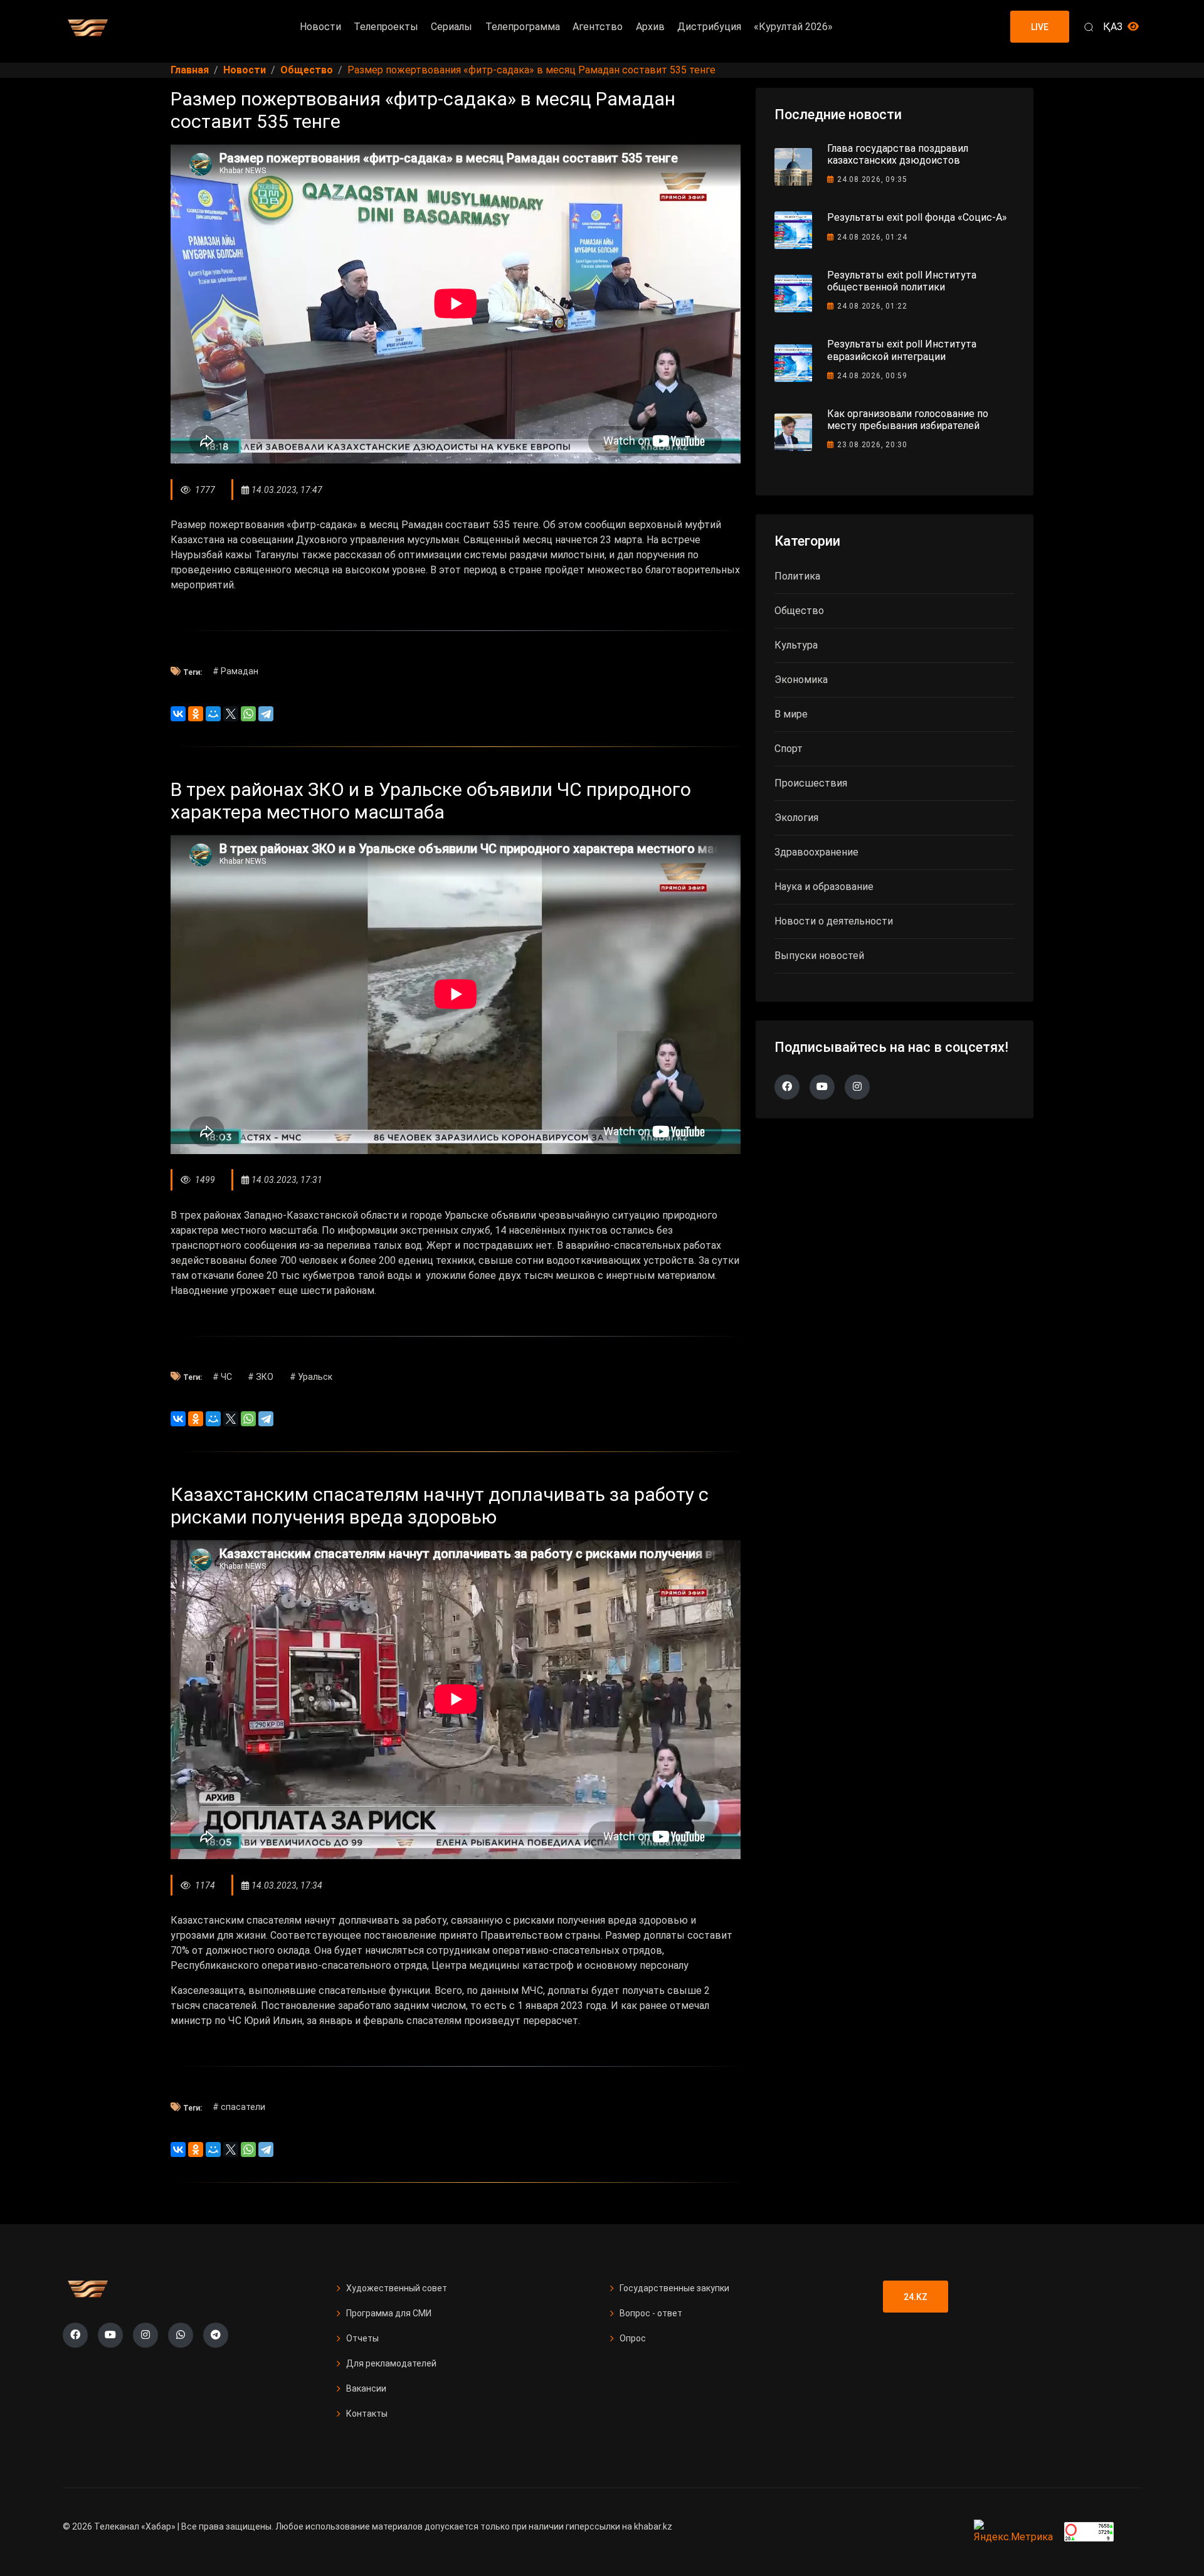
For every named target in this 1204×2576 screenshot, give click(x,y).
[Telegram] (266, 714)
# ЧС (222, 1377)
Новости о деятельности (834, 921)
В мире (791, 714)
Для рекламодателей (391, 2363)
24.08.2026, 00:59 (872, 376)
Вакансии (366, 2388)
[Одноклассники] (196, 714)
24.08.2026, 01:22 (872, 306)
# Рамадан (235, 671)
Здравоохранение (816, 852)
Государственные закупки (674, 2288)
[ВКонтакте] (178, 714)
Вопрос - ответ (651, 2313)
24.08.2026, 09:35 (872, 179)
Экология (796, 818)
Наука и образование (824, 887)
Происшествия (811, 783)
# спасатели (239, 2107)
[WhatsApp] (248, 714)
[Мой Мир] (213, 714)
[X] (231, 714)
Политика (797, 576)
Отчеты (362, 2338)
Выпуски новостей (819, 956)
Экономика (801, 680)
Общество (799, 611)
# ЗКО (261, 1377)
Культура (796, 645)
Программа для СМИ (389, 2313)
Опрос (633, 2338)
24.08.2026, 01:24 (872, 237)
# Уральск (311, 1377)
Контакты (367, 2414)
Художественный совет (397, 2288)
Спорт (789, 749)
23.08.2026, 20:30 (872, 445)
